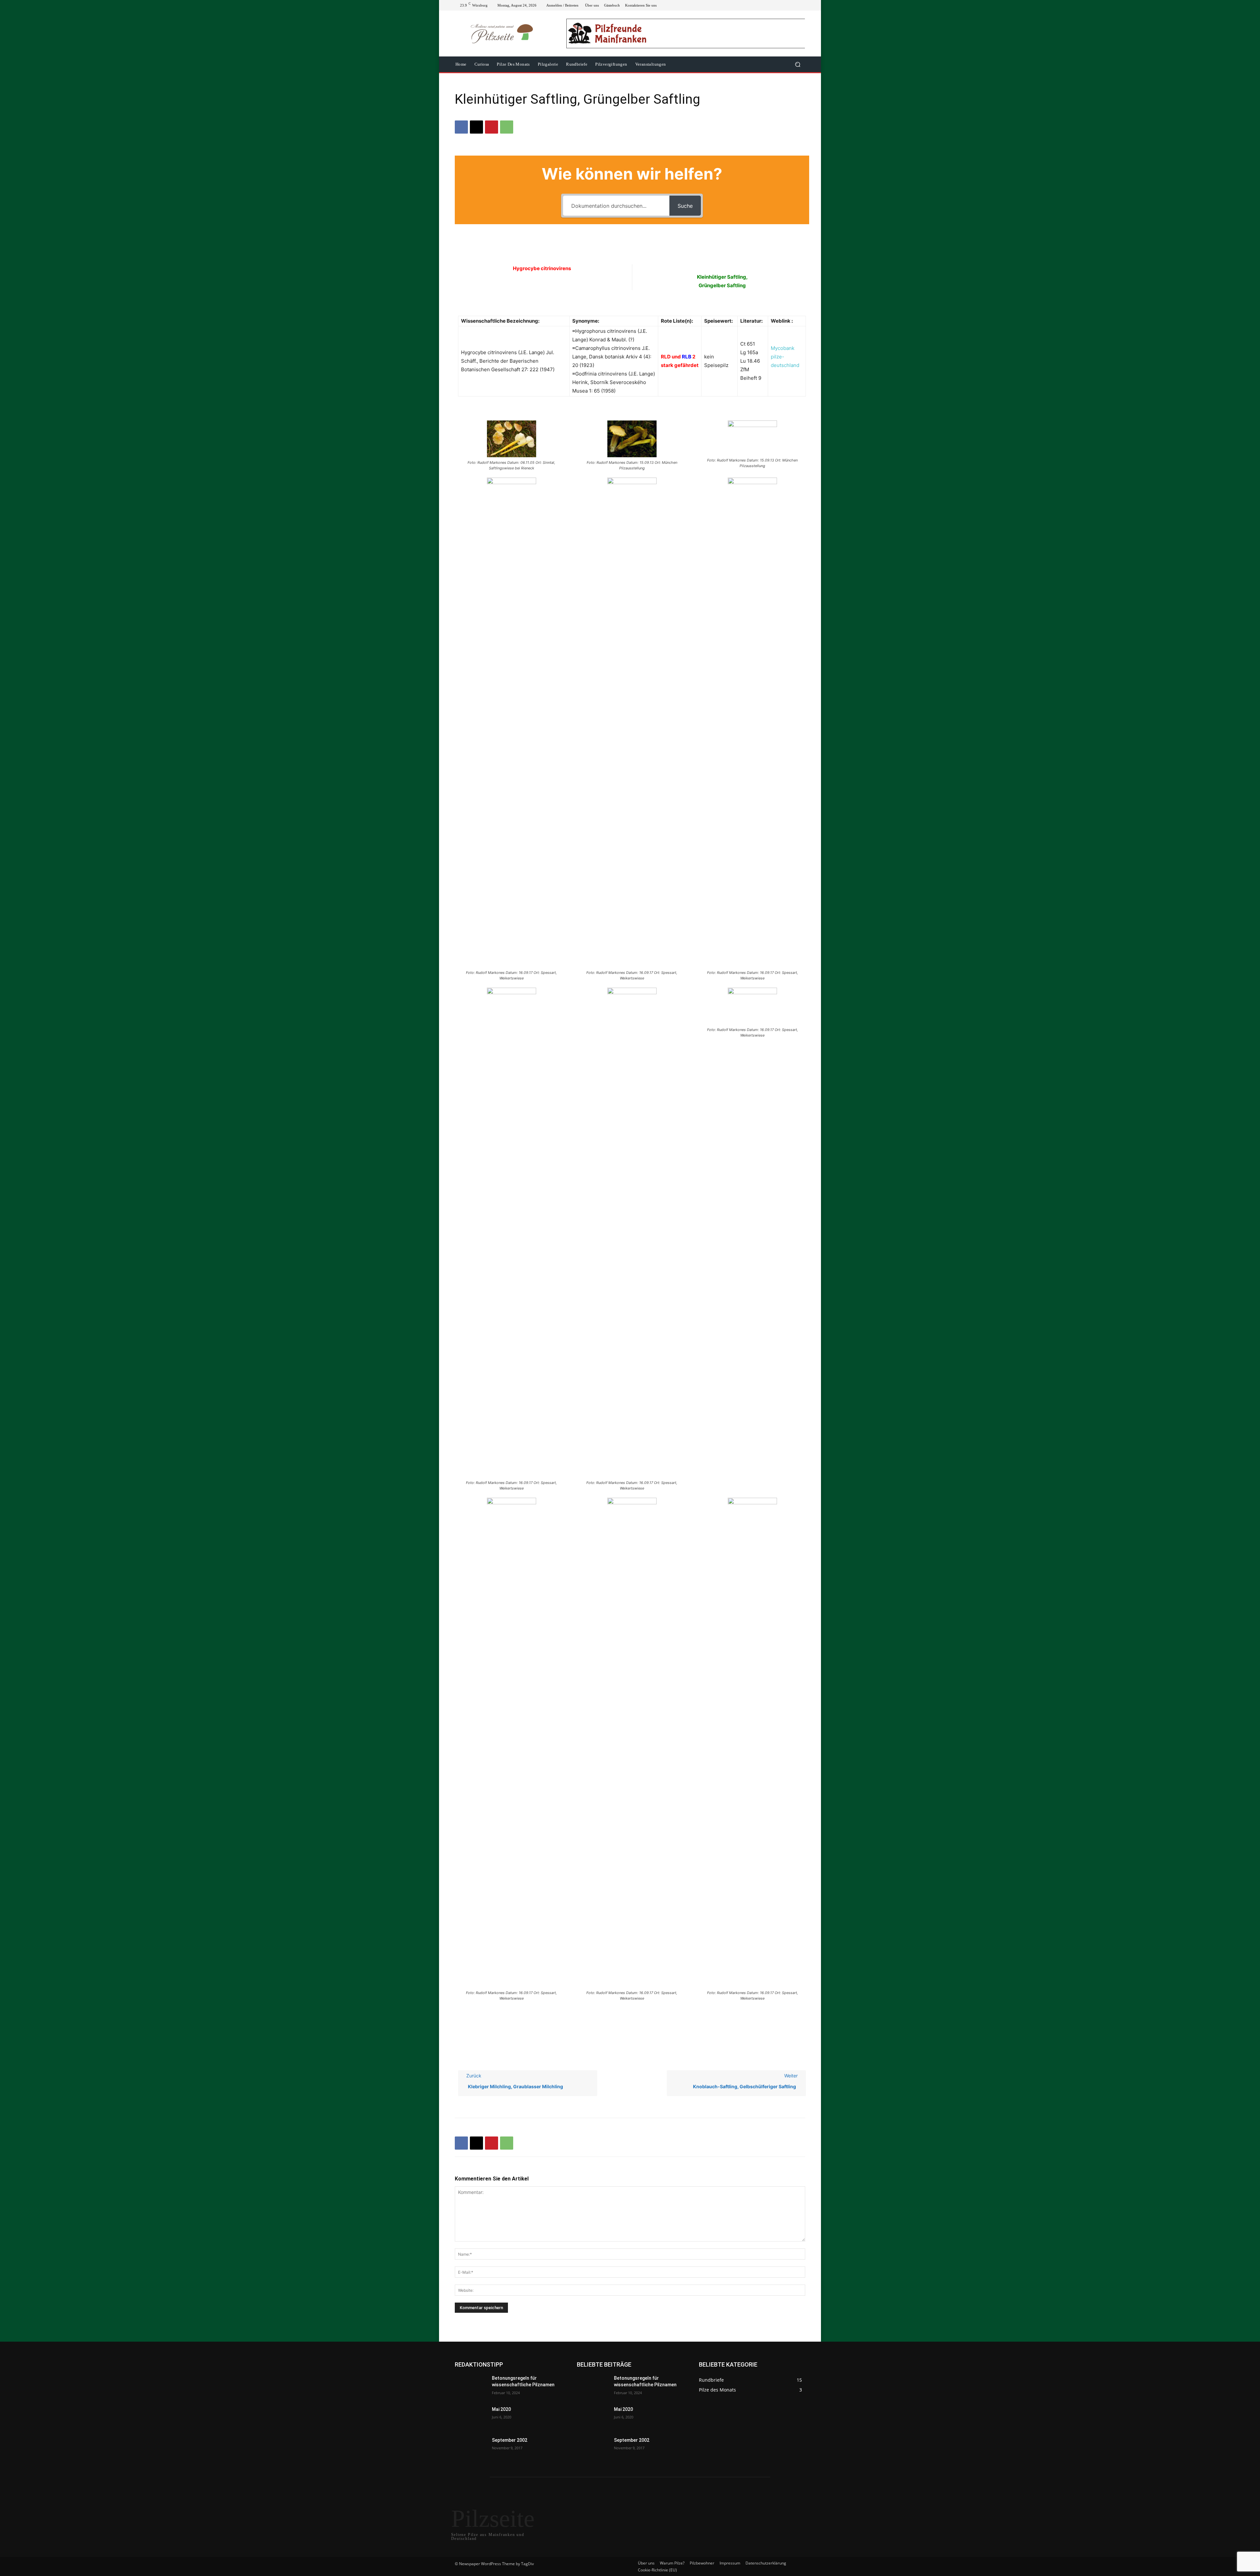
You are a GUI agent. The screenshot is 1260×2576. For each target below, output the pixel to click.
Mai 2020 (501, 2409)
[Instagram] (778, 5)
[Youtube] (801, 5)
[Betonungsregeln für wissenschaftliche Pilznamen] (471, 2386)
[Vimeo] (793, 5)
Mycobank (783, 348)
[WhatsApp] (507, 127)
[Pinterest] (492, 127)
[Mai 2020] (471, 2417)
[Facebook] (770, 5)
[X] (786, 5)
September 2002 (510, 2440)
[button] (798, 64)
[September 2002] (471, 2448)
